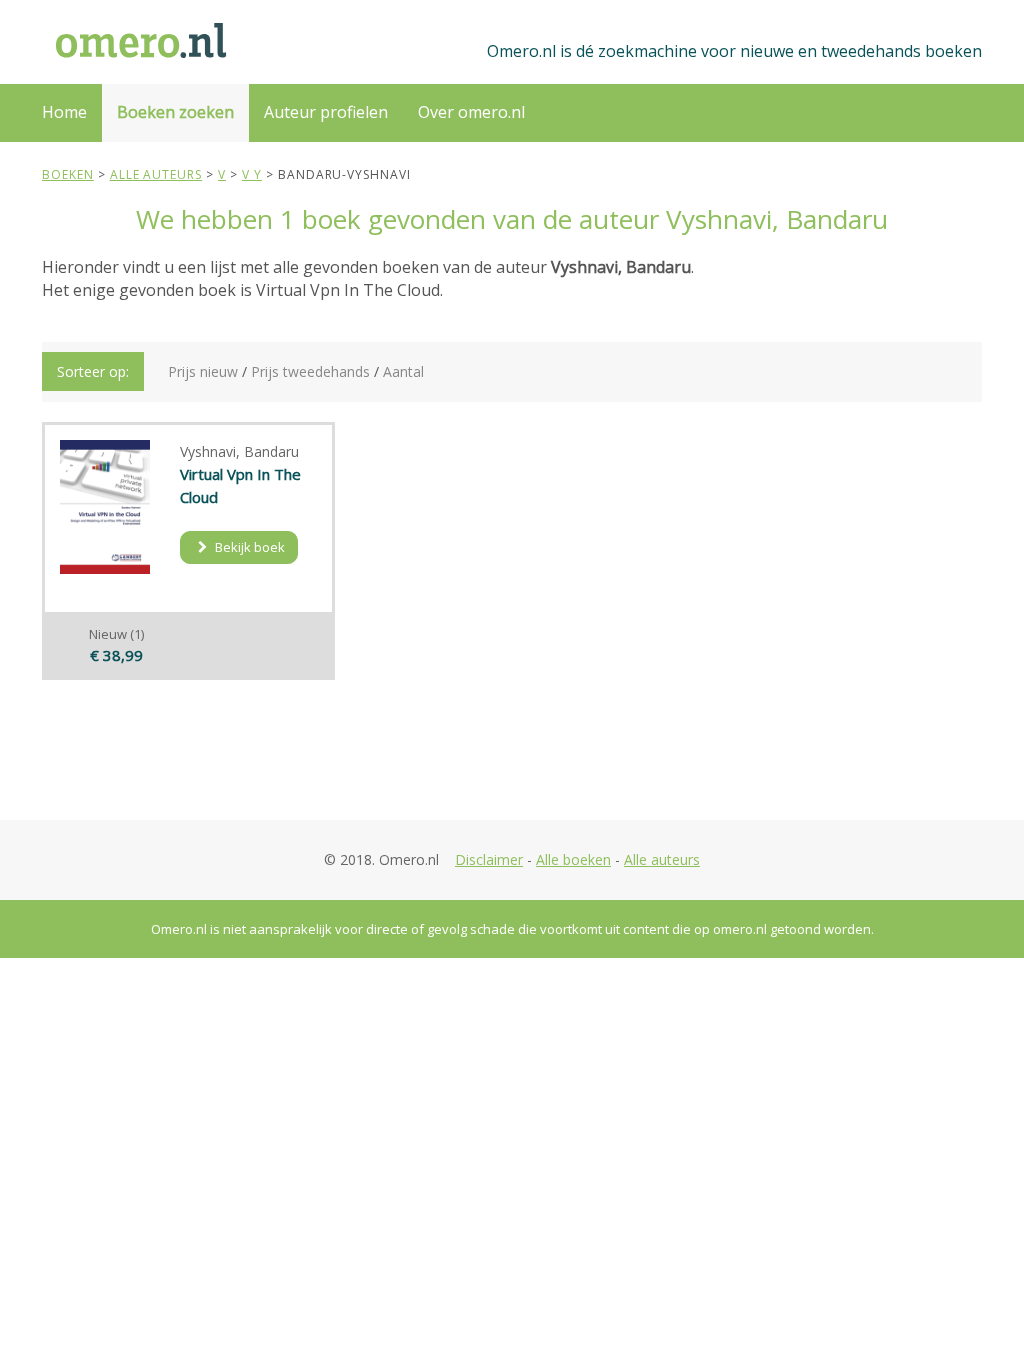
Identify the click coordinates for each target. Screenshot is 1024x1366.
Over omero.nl (471, 112)
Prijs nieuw (203, 371)
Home (64, 112)
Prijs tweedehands (310, 371)
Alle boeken (573, 859)
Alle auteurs (662, 859)
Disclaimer (489, 859)
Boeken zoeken (175, 112)
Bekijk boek (248, 547)
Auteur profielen (326, 112)
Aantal (403, 371)
